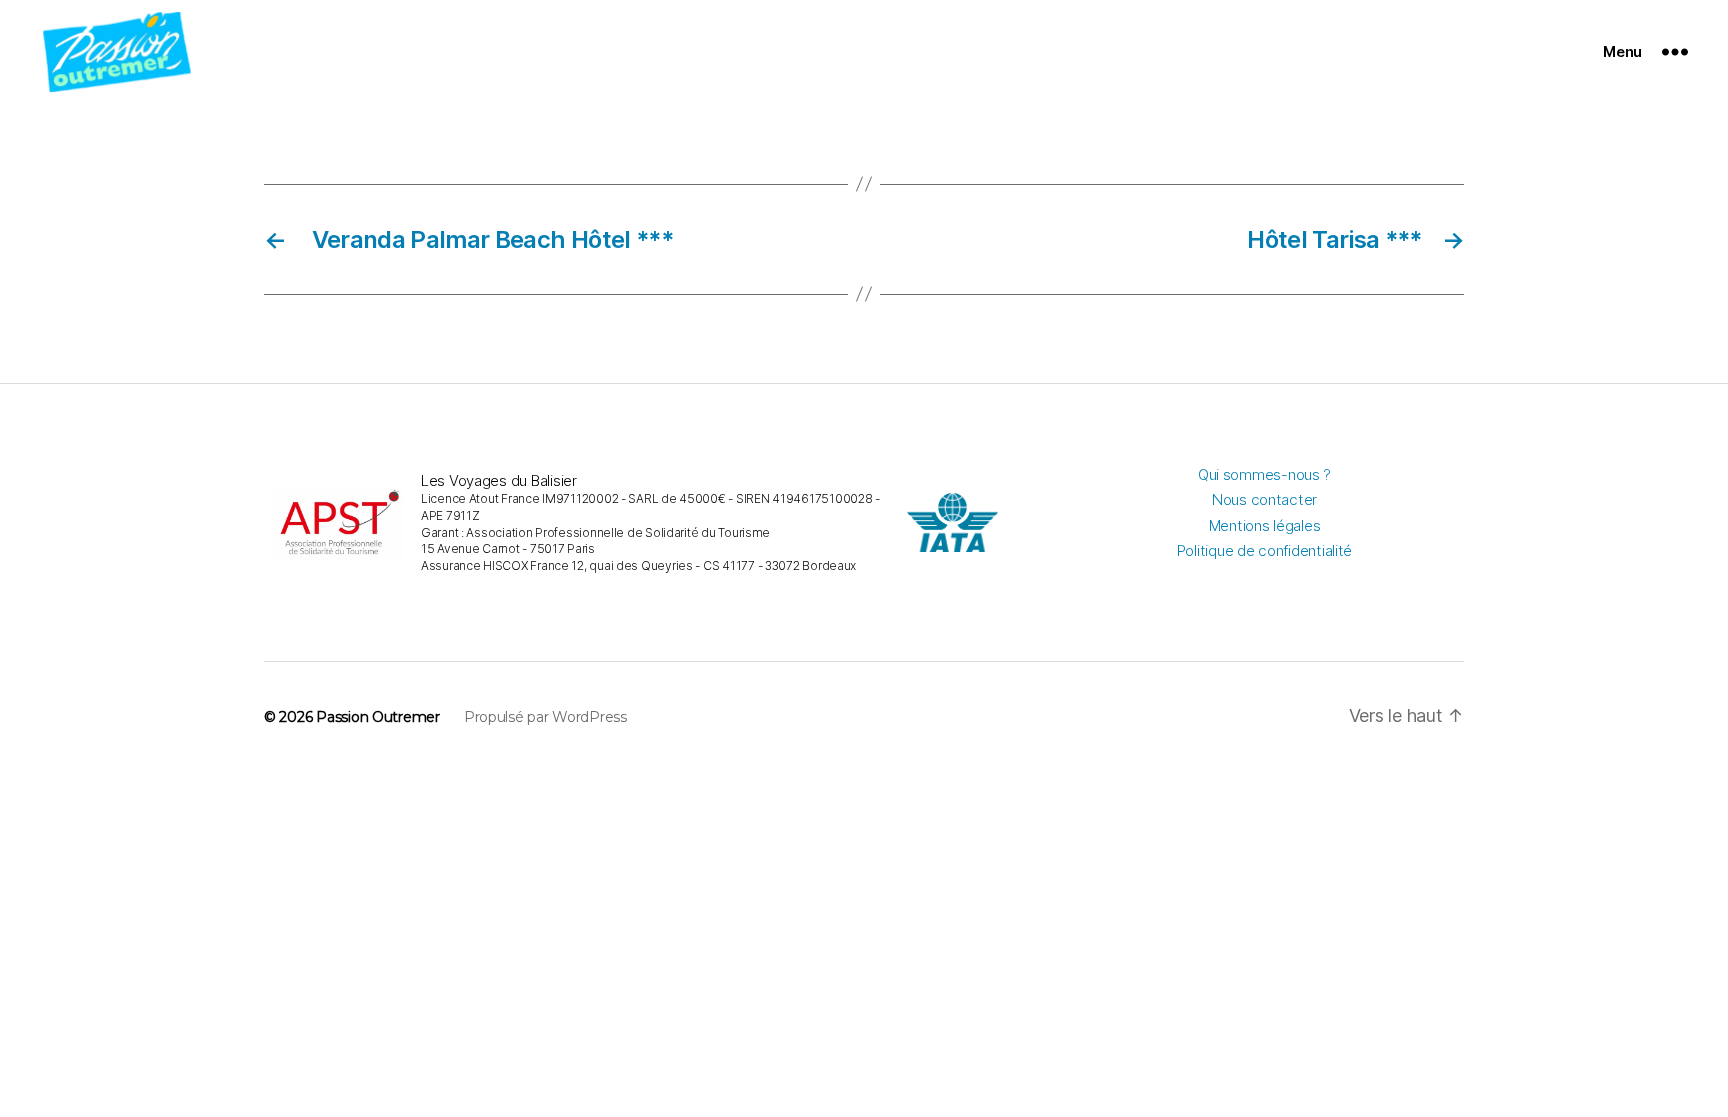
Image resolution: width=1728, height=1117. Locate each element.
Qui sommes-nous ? (1264, 474)
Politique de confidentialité (1264, 550)
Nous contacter (1264, 499)
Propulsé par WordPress (545, 717)
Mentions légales (1265, 525)
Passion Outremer (378, 717)
